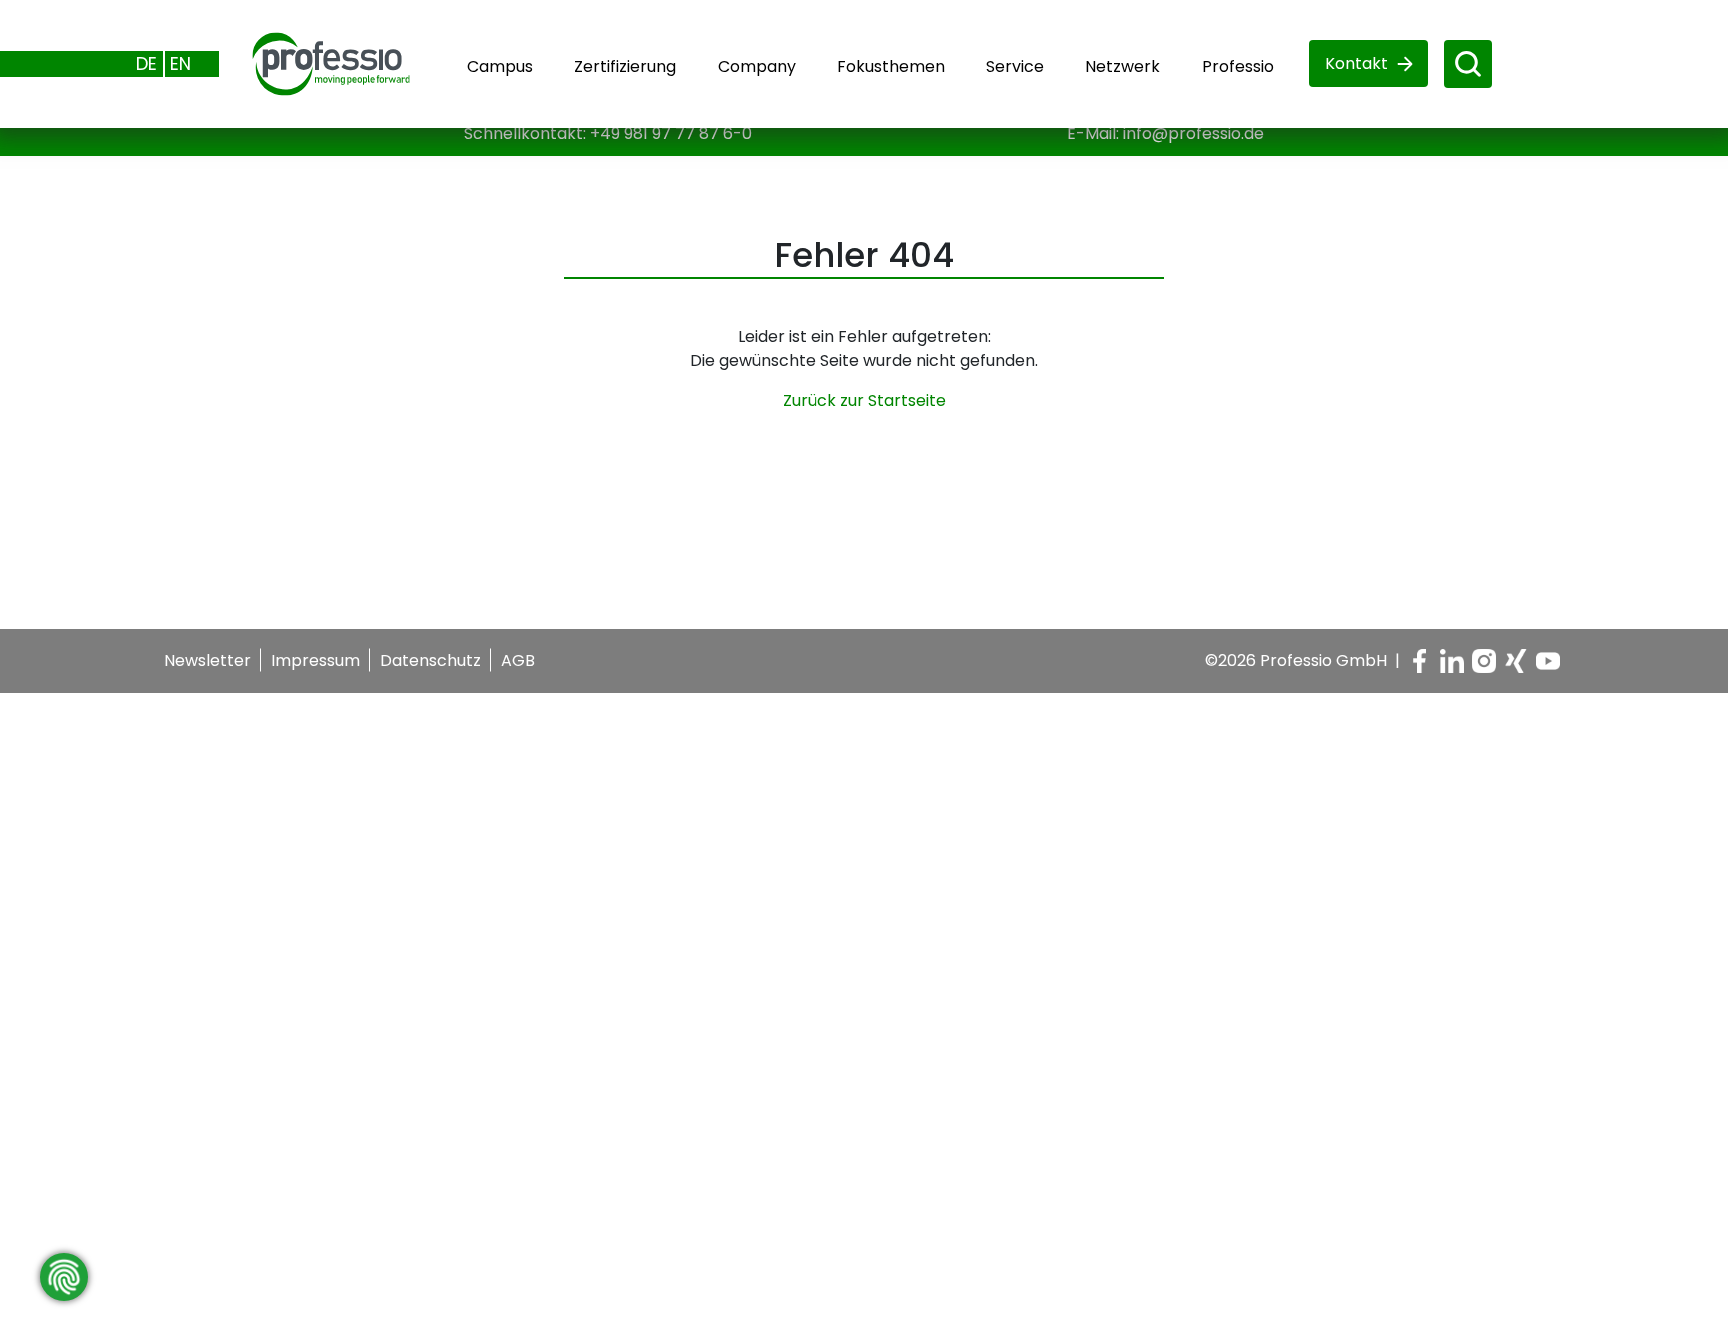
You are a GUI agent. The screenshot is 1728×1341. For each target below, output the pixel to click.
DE (146, 63)
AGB (518, 660)
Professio (1238, 66)
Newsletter (207, 660)
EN (180, 63)
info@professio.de (1193, 133)
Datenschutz (430, 660)
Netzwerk (1122, 66)
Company (757, 66)
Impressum (315, 660)
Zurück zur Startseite (864, 400)
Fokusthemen (891, 66)
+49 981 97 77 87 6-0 (671, 133)
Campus (500, 66)
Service (1015, 66)
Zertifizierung (625, 66)
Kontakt (1356, 63)
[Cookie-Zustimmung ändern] (64, 1277)
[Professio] (315, 62)
